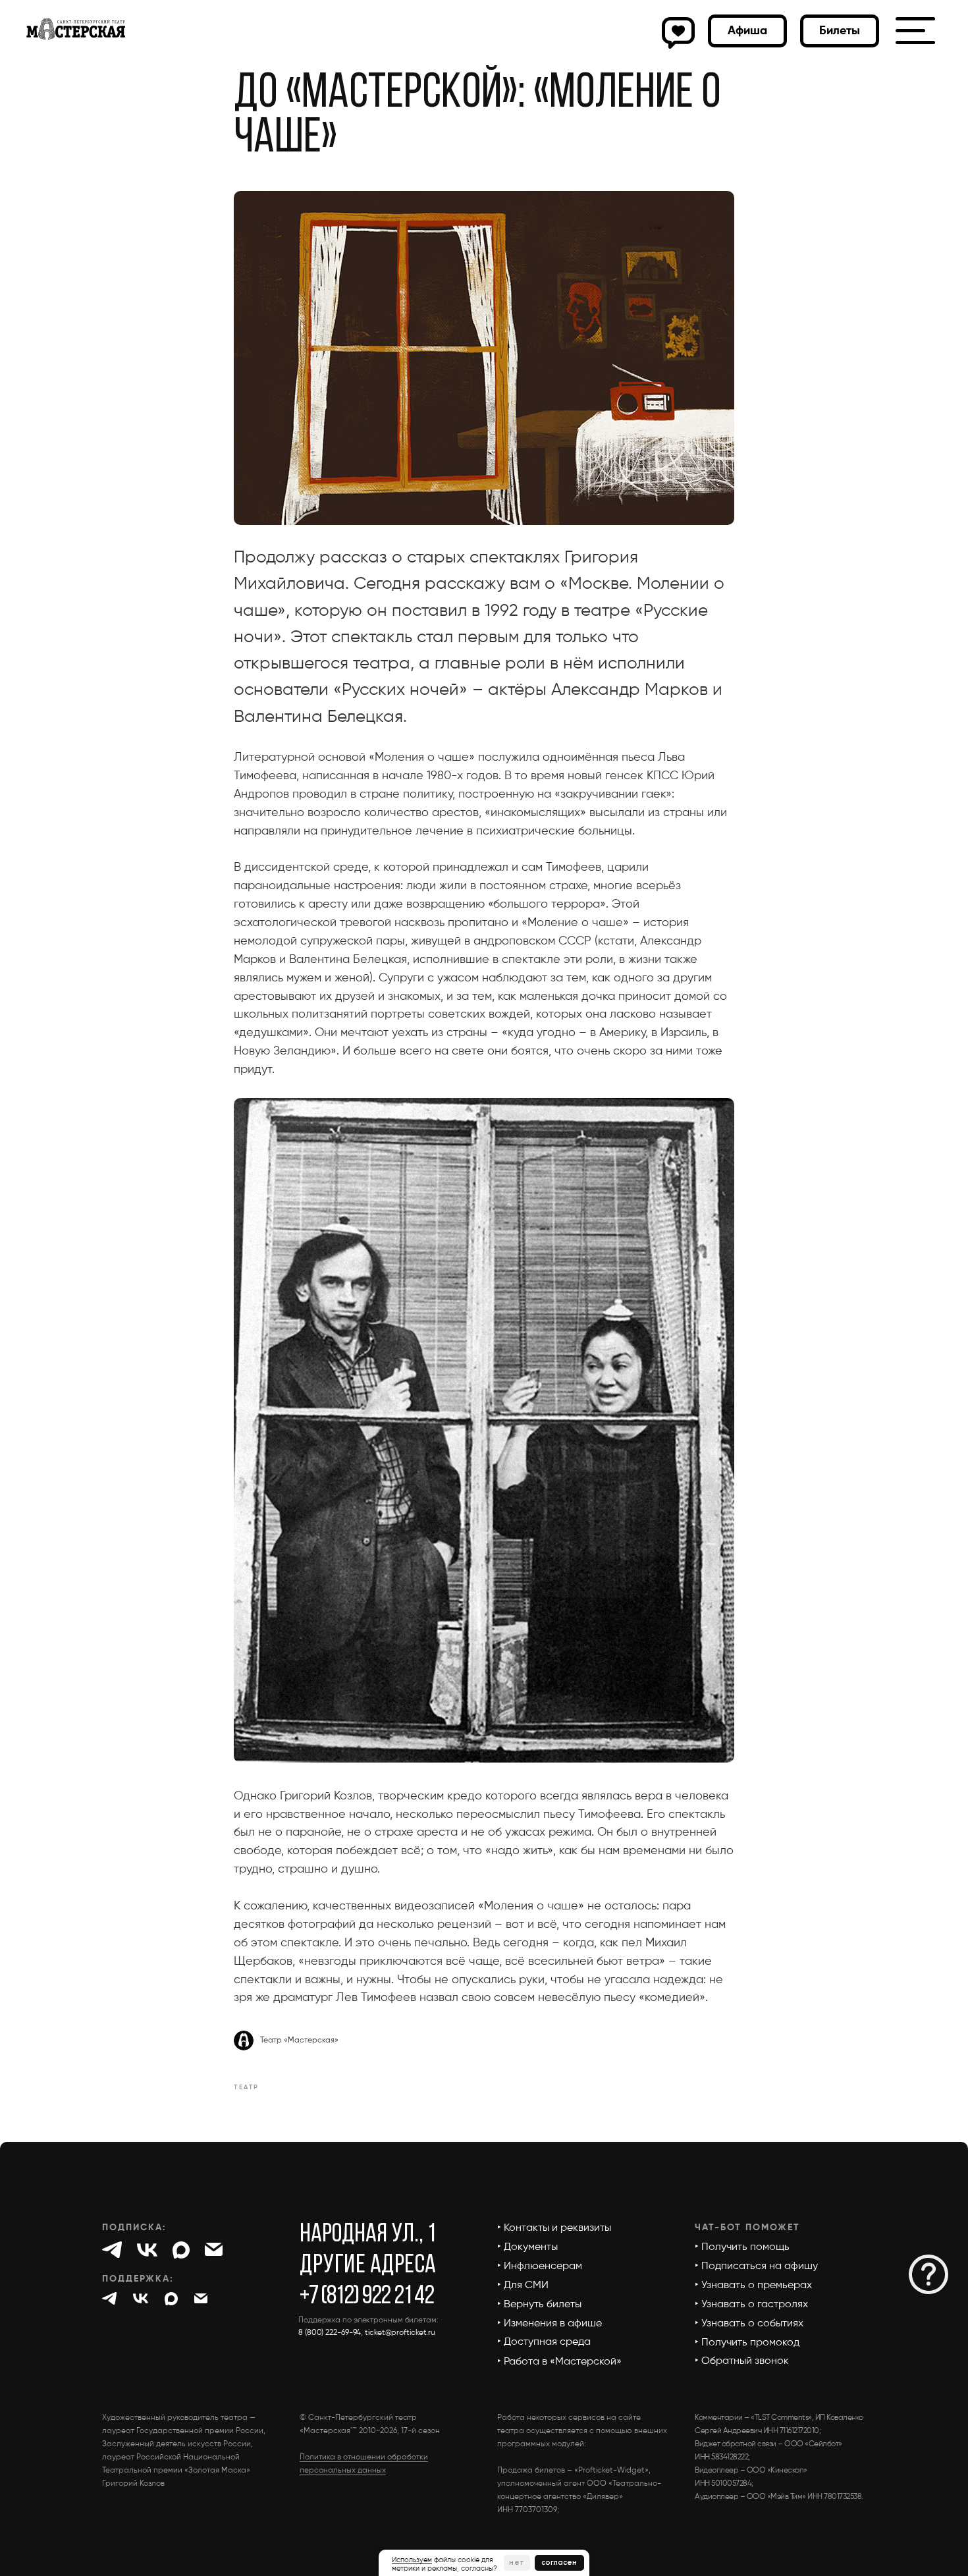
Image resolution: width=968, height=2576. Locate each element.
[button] (840, 31)
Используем (412, 2560)
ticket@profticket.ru (400, 2333)
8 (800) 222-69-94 (330, 2333)
